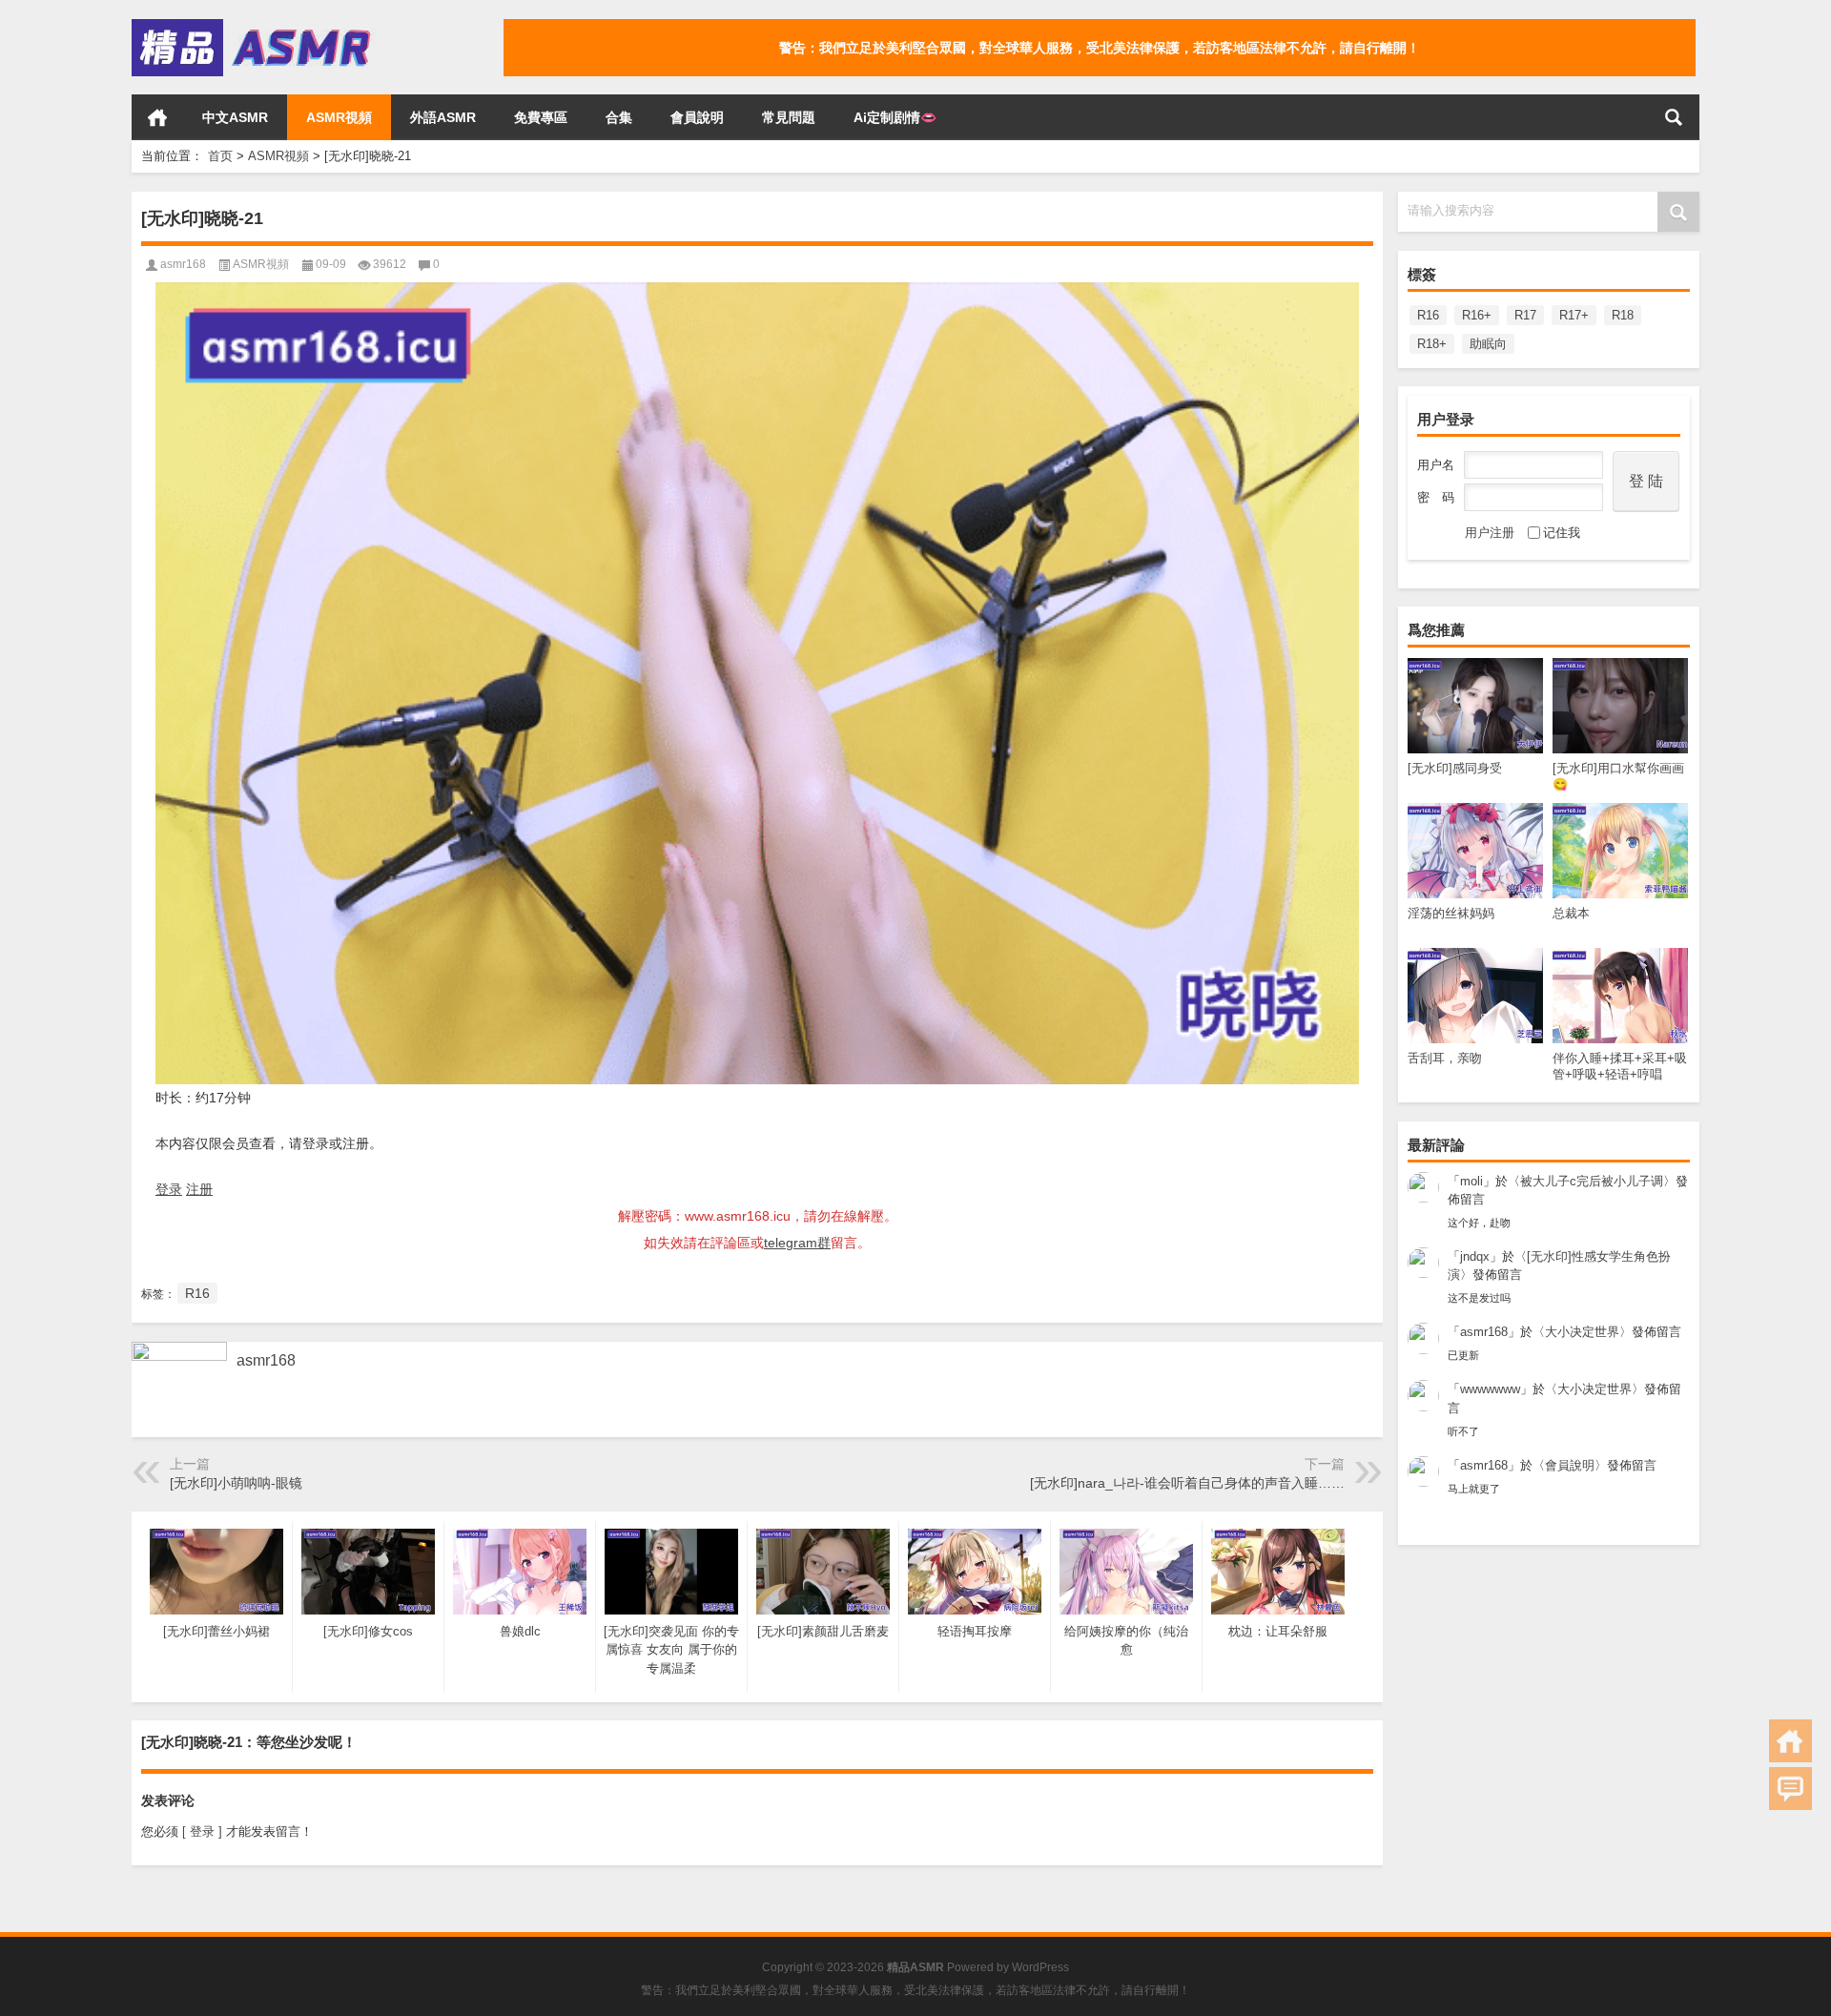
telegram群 (797, 1243)
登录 (169, 1189)
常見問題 (789, 117)
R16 (1428, 315)
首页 (157, 117)
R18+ (1432, 344)
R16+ (1477, 315)
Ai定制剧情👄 (895, 117)
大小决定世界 (1582, 1332)
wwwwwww (1490, 1389)
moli (1471, 1181)
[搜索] (1674, 117)
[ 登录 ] (202, 1831)
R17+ (1574, 315)
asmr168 (1484, 1332)
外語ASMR (443, 117)
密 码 (1436, 497)
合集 (619, 117)
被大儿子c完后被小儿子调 (1592, 1181)
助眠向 (1488, 344)
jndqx (1475, 1256)
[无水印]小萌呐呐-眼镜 (236, 1483)
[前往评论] (1790, 1789)
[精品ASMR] (254, 25)
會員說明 (697, 117)
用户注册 (1490, 533)
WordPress (1040, 1967)
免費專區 (541, 117)
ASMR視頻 (339, 117)
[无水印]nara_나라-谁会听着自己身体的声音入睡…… (1187, 1483)
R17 (1525, 315)
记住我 (1562, 533)
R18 (1623, 315)
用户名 (1436, 465)
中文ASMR (235, 117)
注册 (199, 1189)
